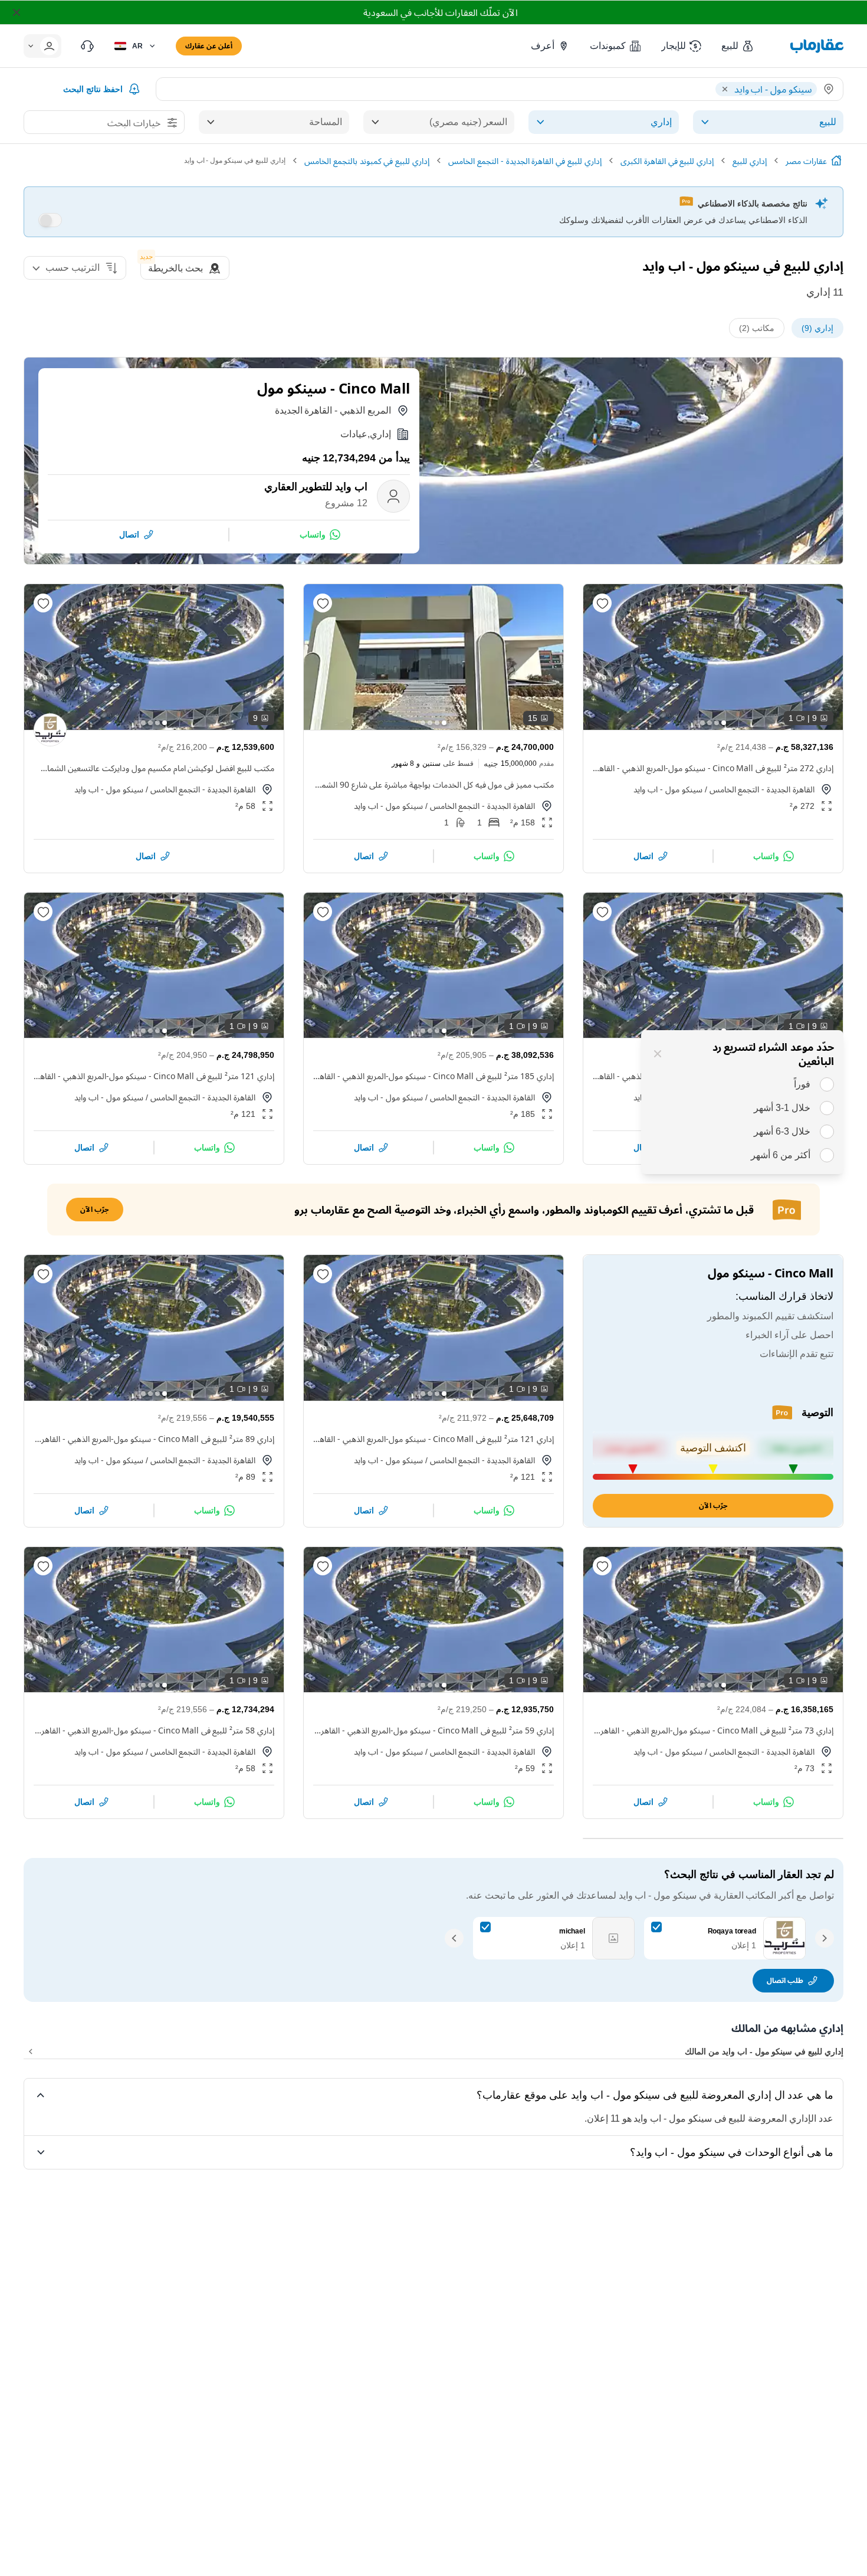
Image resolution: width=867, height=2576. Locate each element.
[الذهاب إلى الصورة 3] (710, 723)
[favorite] (602, 603)
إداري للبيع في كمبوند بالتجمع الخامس (367, 161)
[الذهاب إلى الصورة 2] (717, 723)
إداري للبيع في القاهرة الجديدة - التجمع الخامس (525, 161)
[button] (738, 46)
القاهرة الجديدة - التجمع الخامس (762, 789)
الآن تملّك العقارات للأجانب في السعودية (440, 12)
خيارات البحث (134, 123)
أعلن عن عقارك (209, 46)
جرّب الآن (713, 1505)
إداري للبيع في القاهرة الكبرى (667, 161)
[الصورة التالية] (602, 657)
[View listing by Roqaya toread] (50, 730)
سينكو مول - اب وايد (668, 789)
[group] (713, 657)
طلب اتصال (785, 1980)
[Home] (836, 160)
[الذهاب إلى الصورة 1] (724, 723)
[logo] (817, 46)
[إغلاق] (658, 1054)
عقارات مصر (806, 161)
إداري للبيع (750, 161)
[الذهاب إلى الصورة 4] (702, 723)
